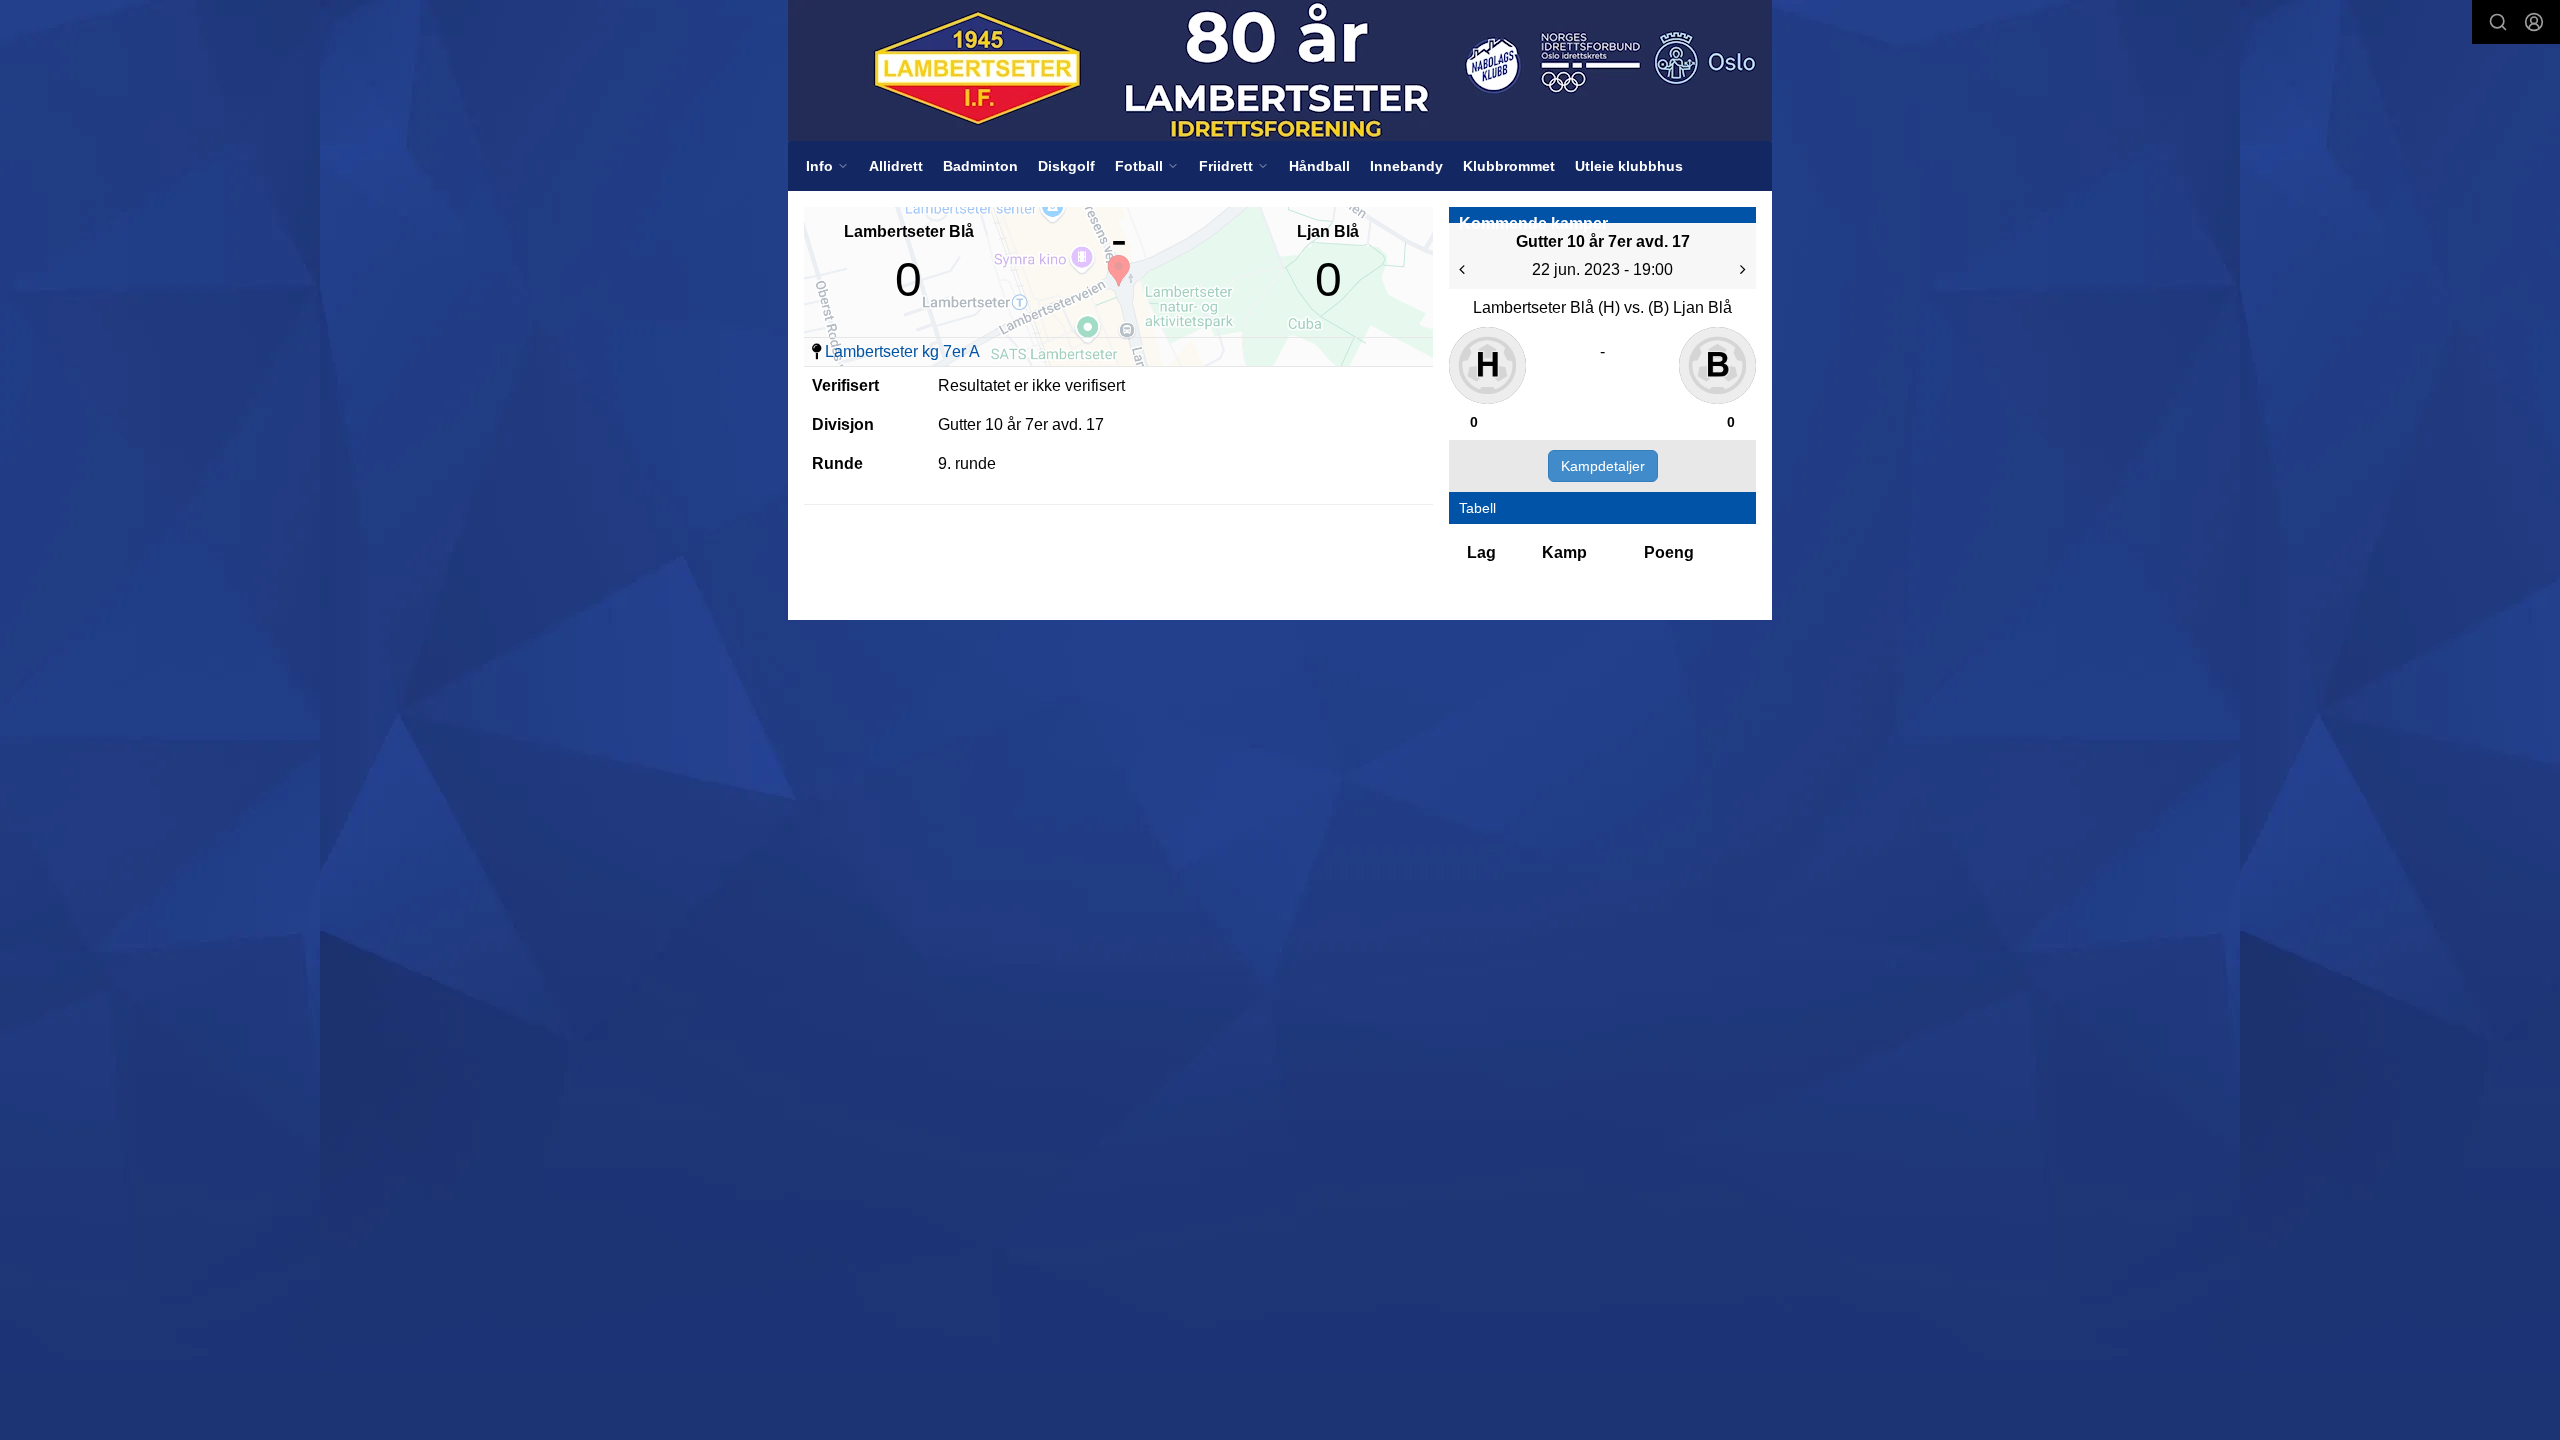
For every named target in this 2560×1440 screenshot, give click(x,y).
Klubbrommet (1509, 166)
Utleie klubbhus (1629, 166)
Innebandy (1406, 166)
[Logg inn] (2534, 22)
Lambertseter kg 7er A (902, 351)
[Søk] (2498, 22)
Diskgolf (1066, 166)
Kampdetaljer (1603, 466)
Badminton (980, 166)
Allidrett (896, 166)
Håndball (1319, 166)
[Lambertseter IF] (1280, 70)
